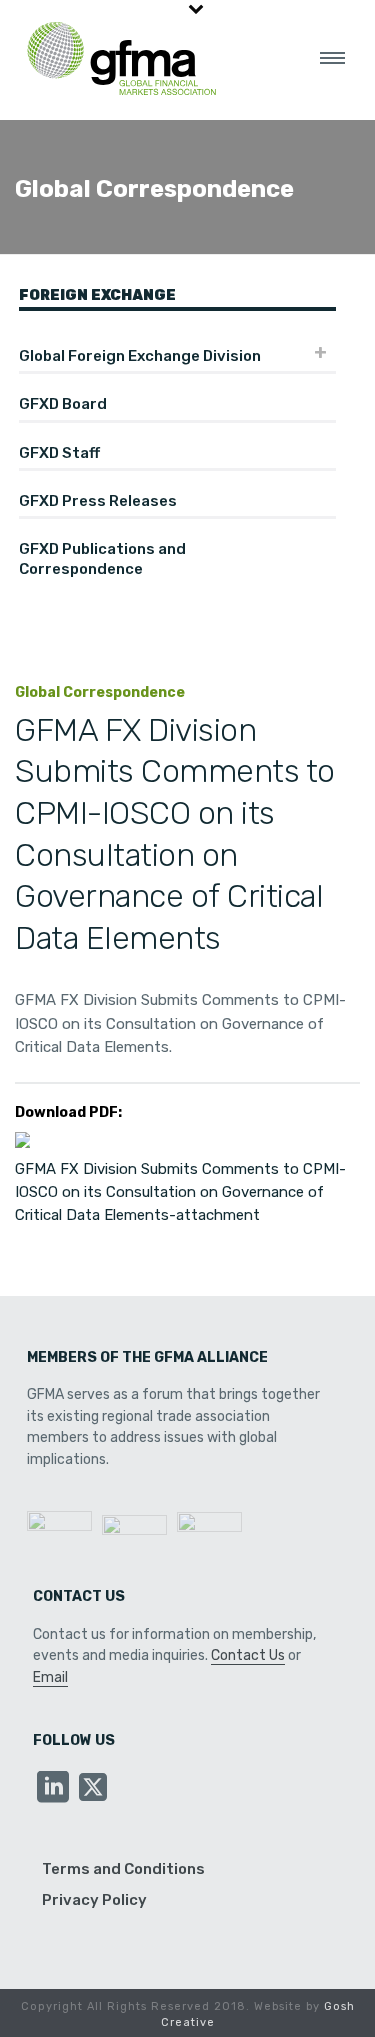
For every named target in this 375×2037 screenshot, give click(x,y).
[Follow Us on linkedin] (53, 1788)
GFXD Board (63, 404)
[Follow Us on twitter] (93, 1788)
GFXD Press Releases (98, 501)
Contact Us (248, 1655)
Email (50, 1677)
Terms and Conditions (123, 1869)
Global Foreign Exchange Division (140, 356)
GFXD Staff (59, 453)
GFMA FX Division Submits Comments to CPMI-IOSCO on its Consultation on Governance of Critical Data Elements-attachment (180, 1192)
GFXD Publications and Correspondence (102, 559)
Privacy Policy (94, 1900)
